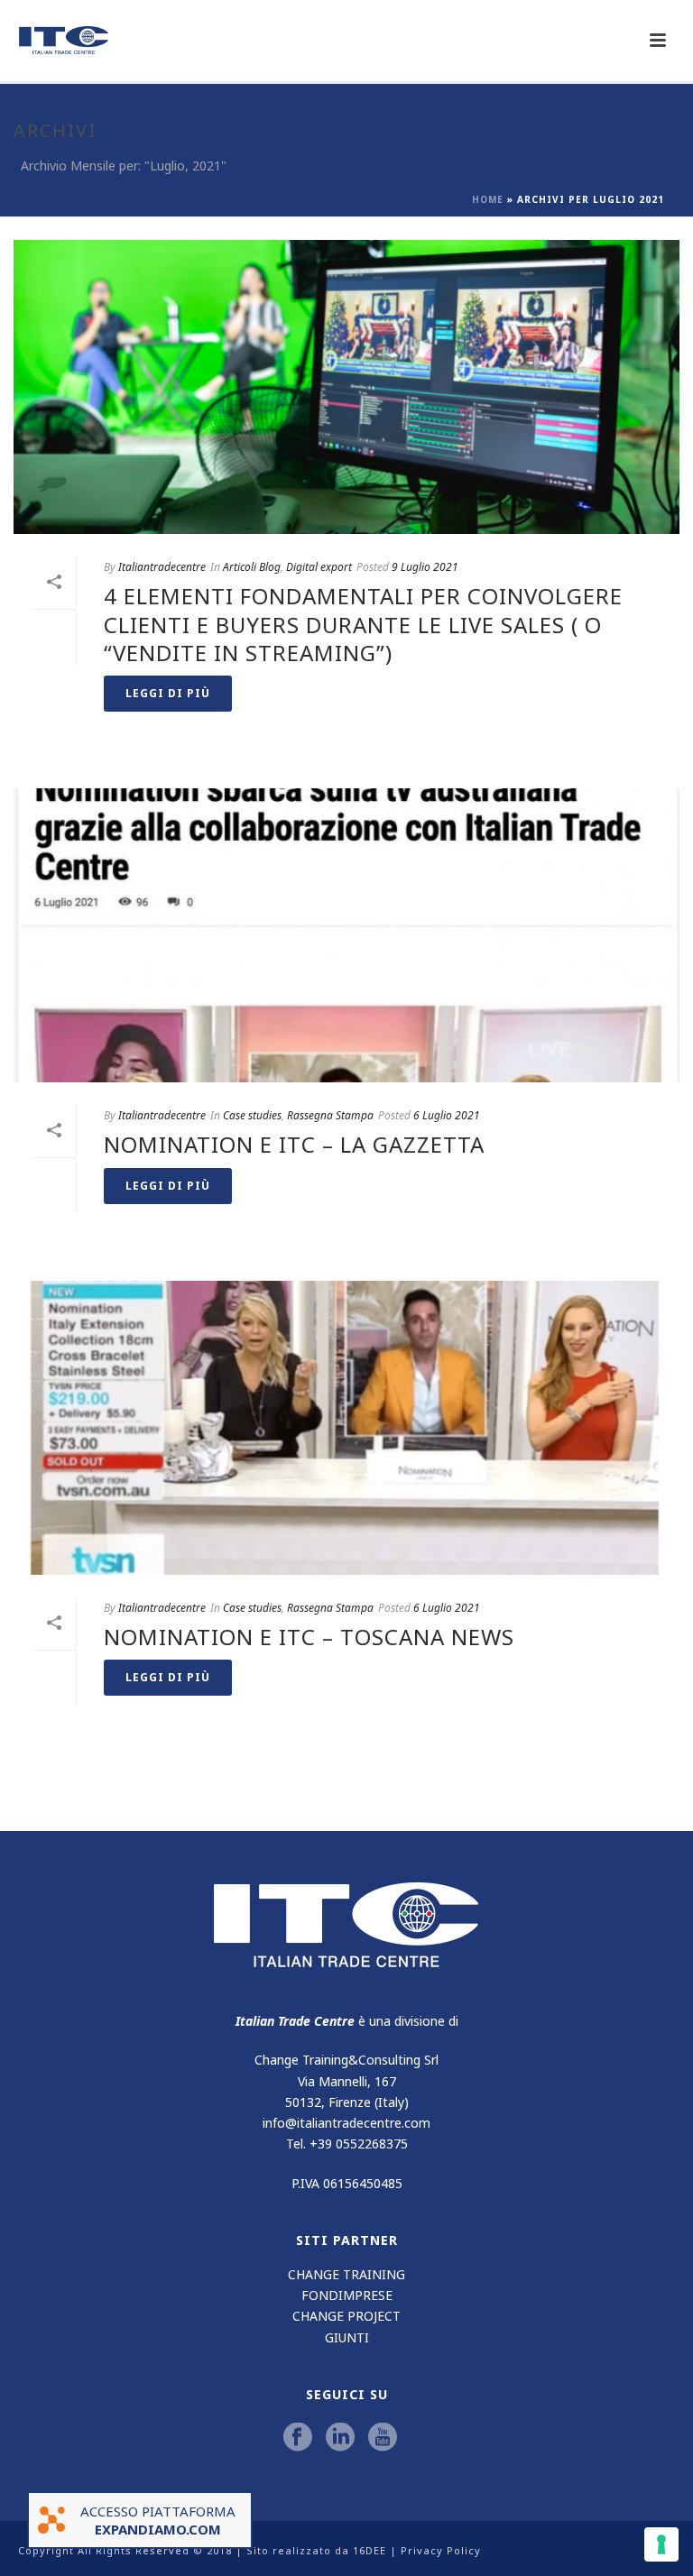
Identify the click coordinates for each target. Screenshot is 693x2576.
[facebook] (298, 2438)
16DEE (370, 2550)
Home (488, 199)
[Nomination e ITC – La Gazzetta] (346, 935)
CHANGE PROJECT (346, 2316)
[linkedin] (340, 2438)
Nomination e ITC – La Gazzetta (294, 1144)
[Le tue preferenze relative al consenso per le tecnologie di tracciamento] (661, 2544)
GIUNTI (347, 2337)
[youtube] (383, 2438)
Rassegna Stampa (330, 1115)
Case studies (252, 1115)
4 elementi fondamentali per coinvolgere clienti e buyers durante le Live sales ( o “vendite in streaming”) (363, 624)
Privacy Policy (441, 2550)
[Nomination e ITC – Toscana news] (346, 1428)
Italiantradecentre (162, 567)
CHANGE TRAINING (346, 2274)
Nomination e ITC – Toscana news (309, 1637)
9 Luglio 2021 (425, 567)
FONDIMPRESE (347, 2295)
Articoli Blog (252, 567)
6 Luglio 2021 (447, 1115)
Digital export (319, 567)
